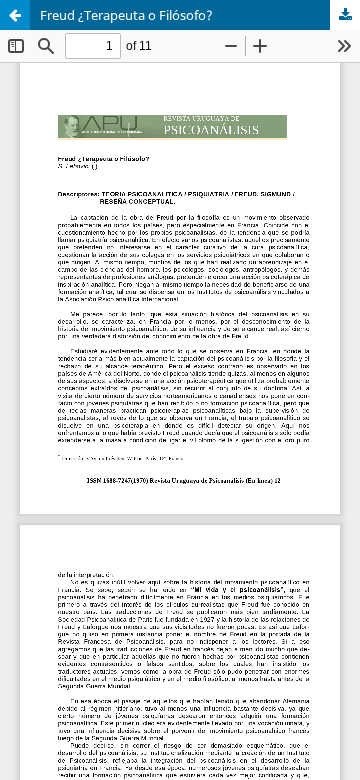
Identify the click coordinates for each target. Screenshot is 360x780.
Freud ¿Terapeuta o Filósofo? (126, 15)
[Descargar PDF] (345, 15)
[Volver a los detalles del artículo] (15, 15)
